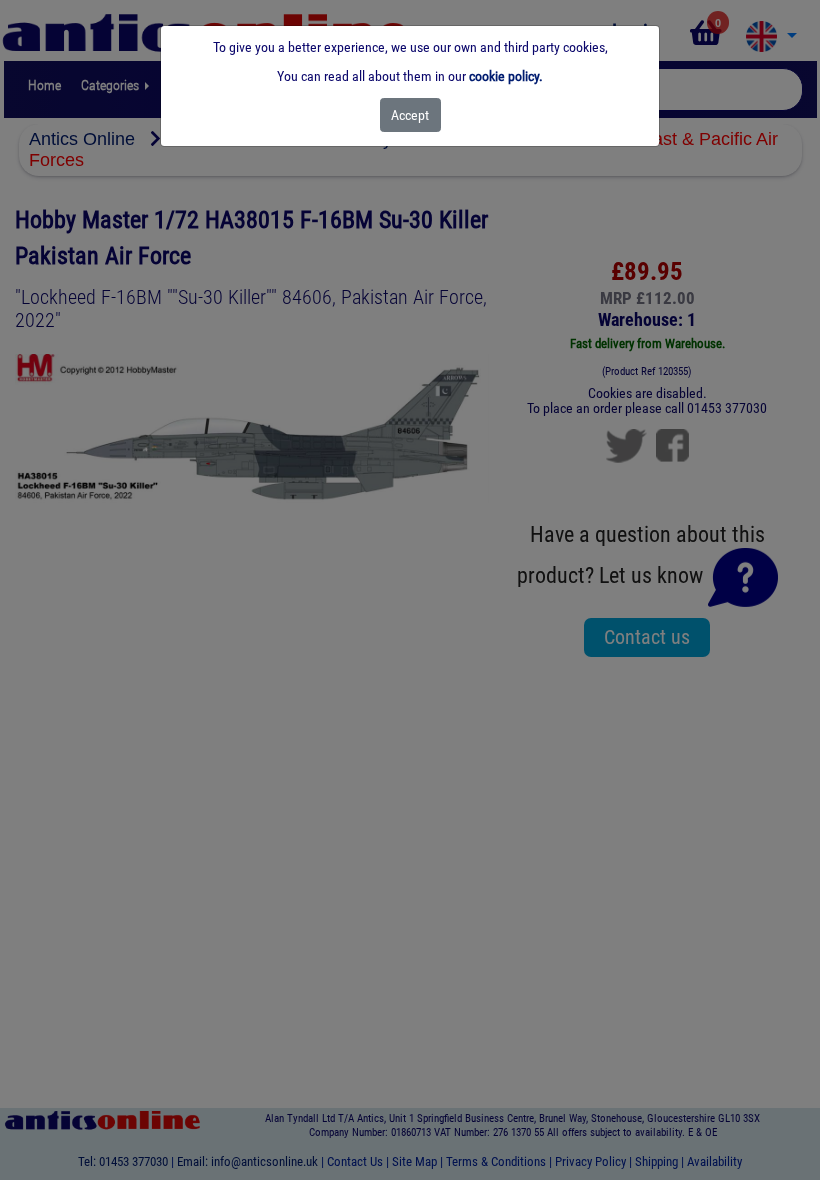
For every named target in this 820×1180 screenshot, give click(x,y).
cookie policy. (506, 76)
